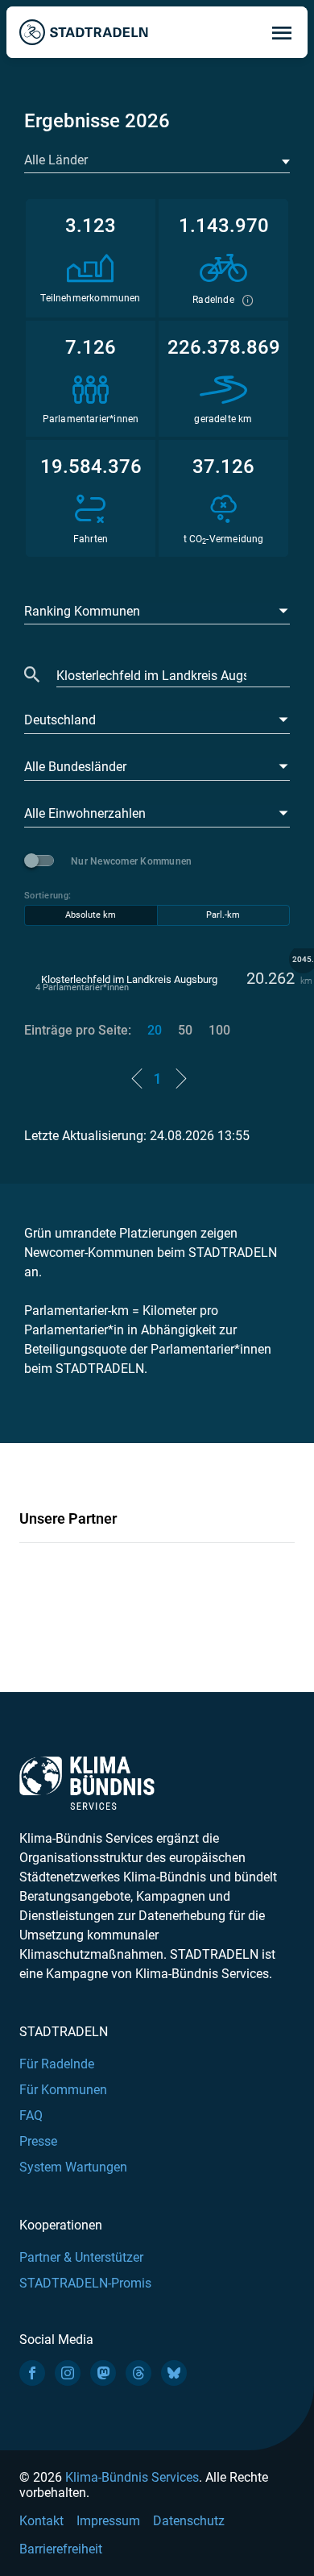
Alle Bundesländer (75, 767)
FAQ (31, 2116)
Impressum (108, 2521)
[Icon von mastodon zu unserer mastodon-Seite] (103, 2373)
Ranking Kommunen (82, 611)
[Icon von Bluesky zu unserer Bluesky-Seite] (174, 2373)
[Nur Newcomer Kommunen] (42, 861)
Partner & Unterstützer (81, 2257)
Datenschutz (189, 2521)
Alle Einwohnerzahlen (85, 813)
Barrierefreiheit (61, 2549)
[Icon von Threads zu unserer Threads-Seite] (138, 2373)
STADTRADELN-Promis (85, 2283)
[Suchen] (32, 676)
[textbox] (155, 160)
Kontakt (41, 2521)
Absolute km (91, 915)
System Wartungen (73, 2167)
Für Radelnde (57, 2064)
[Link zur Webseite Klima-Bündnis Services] (87, 1784)
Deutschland (60, 720)
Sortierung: (48, 896)
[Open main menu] (282, 32)
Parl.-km (223, 915)
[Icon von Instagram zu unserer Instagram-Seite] (68, 2373)
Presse (38, 2141)
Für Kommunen (63, 2090)
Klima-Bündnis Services (132, 2477)
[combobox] (157, 161)
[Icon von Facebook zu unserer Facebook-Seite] (32, 2373)
